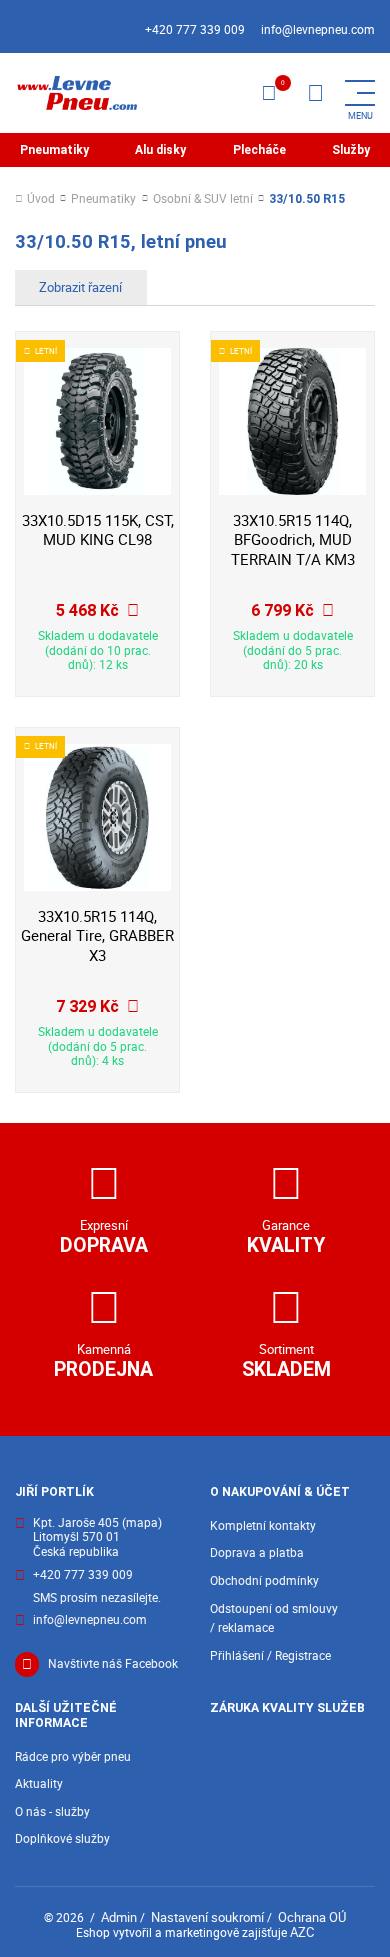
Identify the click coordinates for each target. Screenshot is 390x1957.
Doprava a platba (257, 1552)
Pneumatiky (54, 150)
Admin (119, 1917)
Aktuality (39, 1783)
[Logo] (76, 93)
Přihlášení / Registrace (270, 1655)
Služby (351, 150)
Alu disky (160, 150)
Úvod (41, 199)
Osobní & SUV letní (203, 199)
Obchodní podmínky (264, 1580)
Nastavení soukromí (207, 1917)
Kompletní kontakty (263, 1525)
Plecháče (259, 150)
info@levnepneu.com (318, 29)
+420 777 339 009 (195, 29)
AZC (302, 1932)
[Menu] (315, 93)
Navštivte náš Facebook (113, 1663)
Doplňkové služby (62, 1838)
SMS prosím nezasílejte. (97, 1598)
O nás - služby (52, 1811)
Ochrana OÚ (312, 1917)
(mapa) (142, 1522)
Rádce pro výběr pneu (73, 1756)
